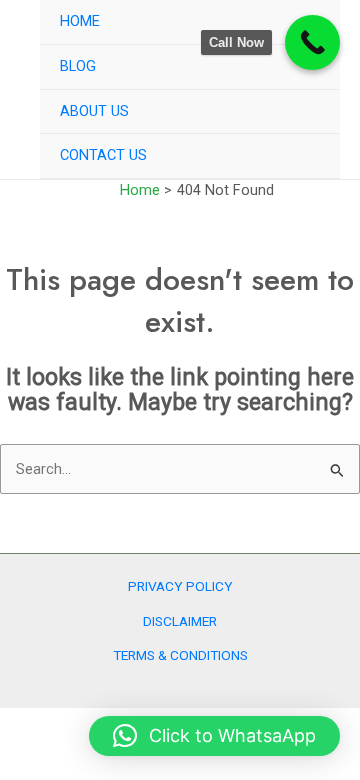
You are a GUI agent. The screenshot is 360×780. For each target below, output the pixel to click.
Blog (78, 66)
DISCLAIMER (180, 621)
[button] (214, 736)
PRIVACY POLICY (180, 586)
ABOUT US (94, 111)
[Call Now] (312, 42)
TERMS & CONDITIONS (180, 655)
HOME (80, 21)
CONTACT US (103, 155)
